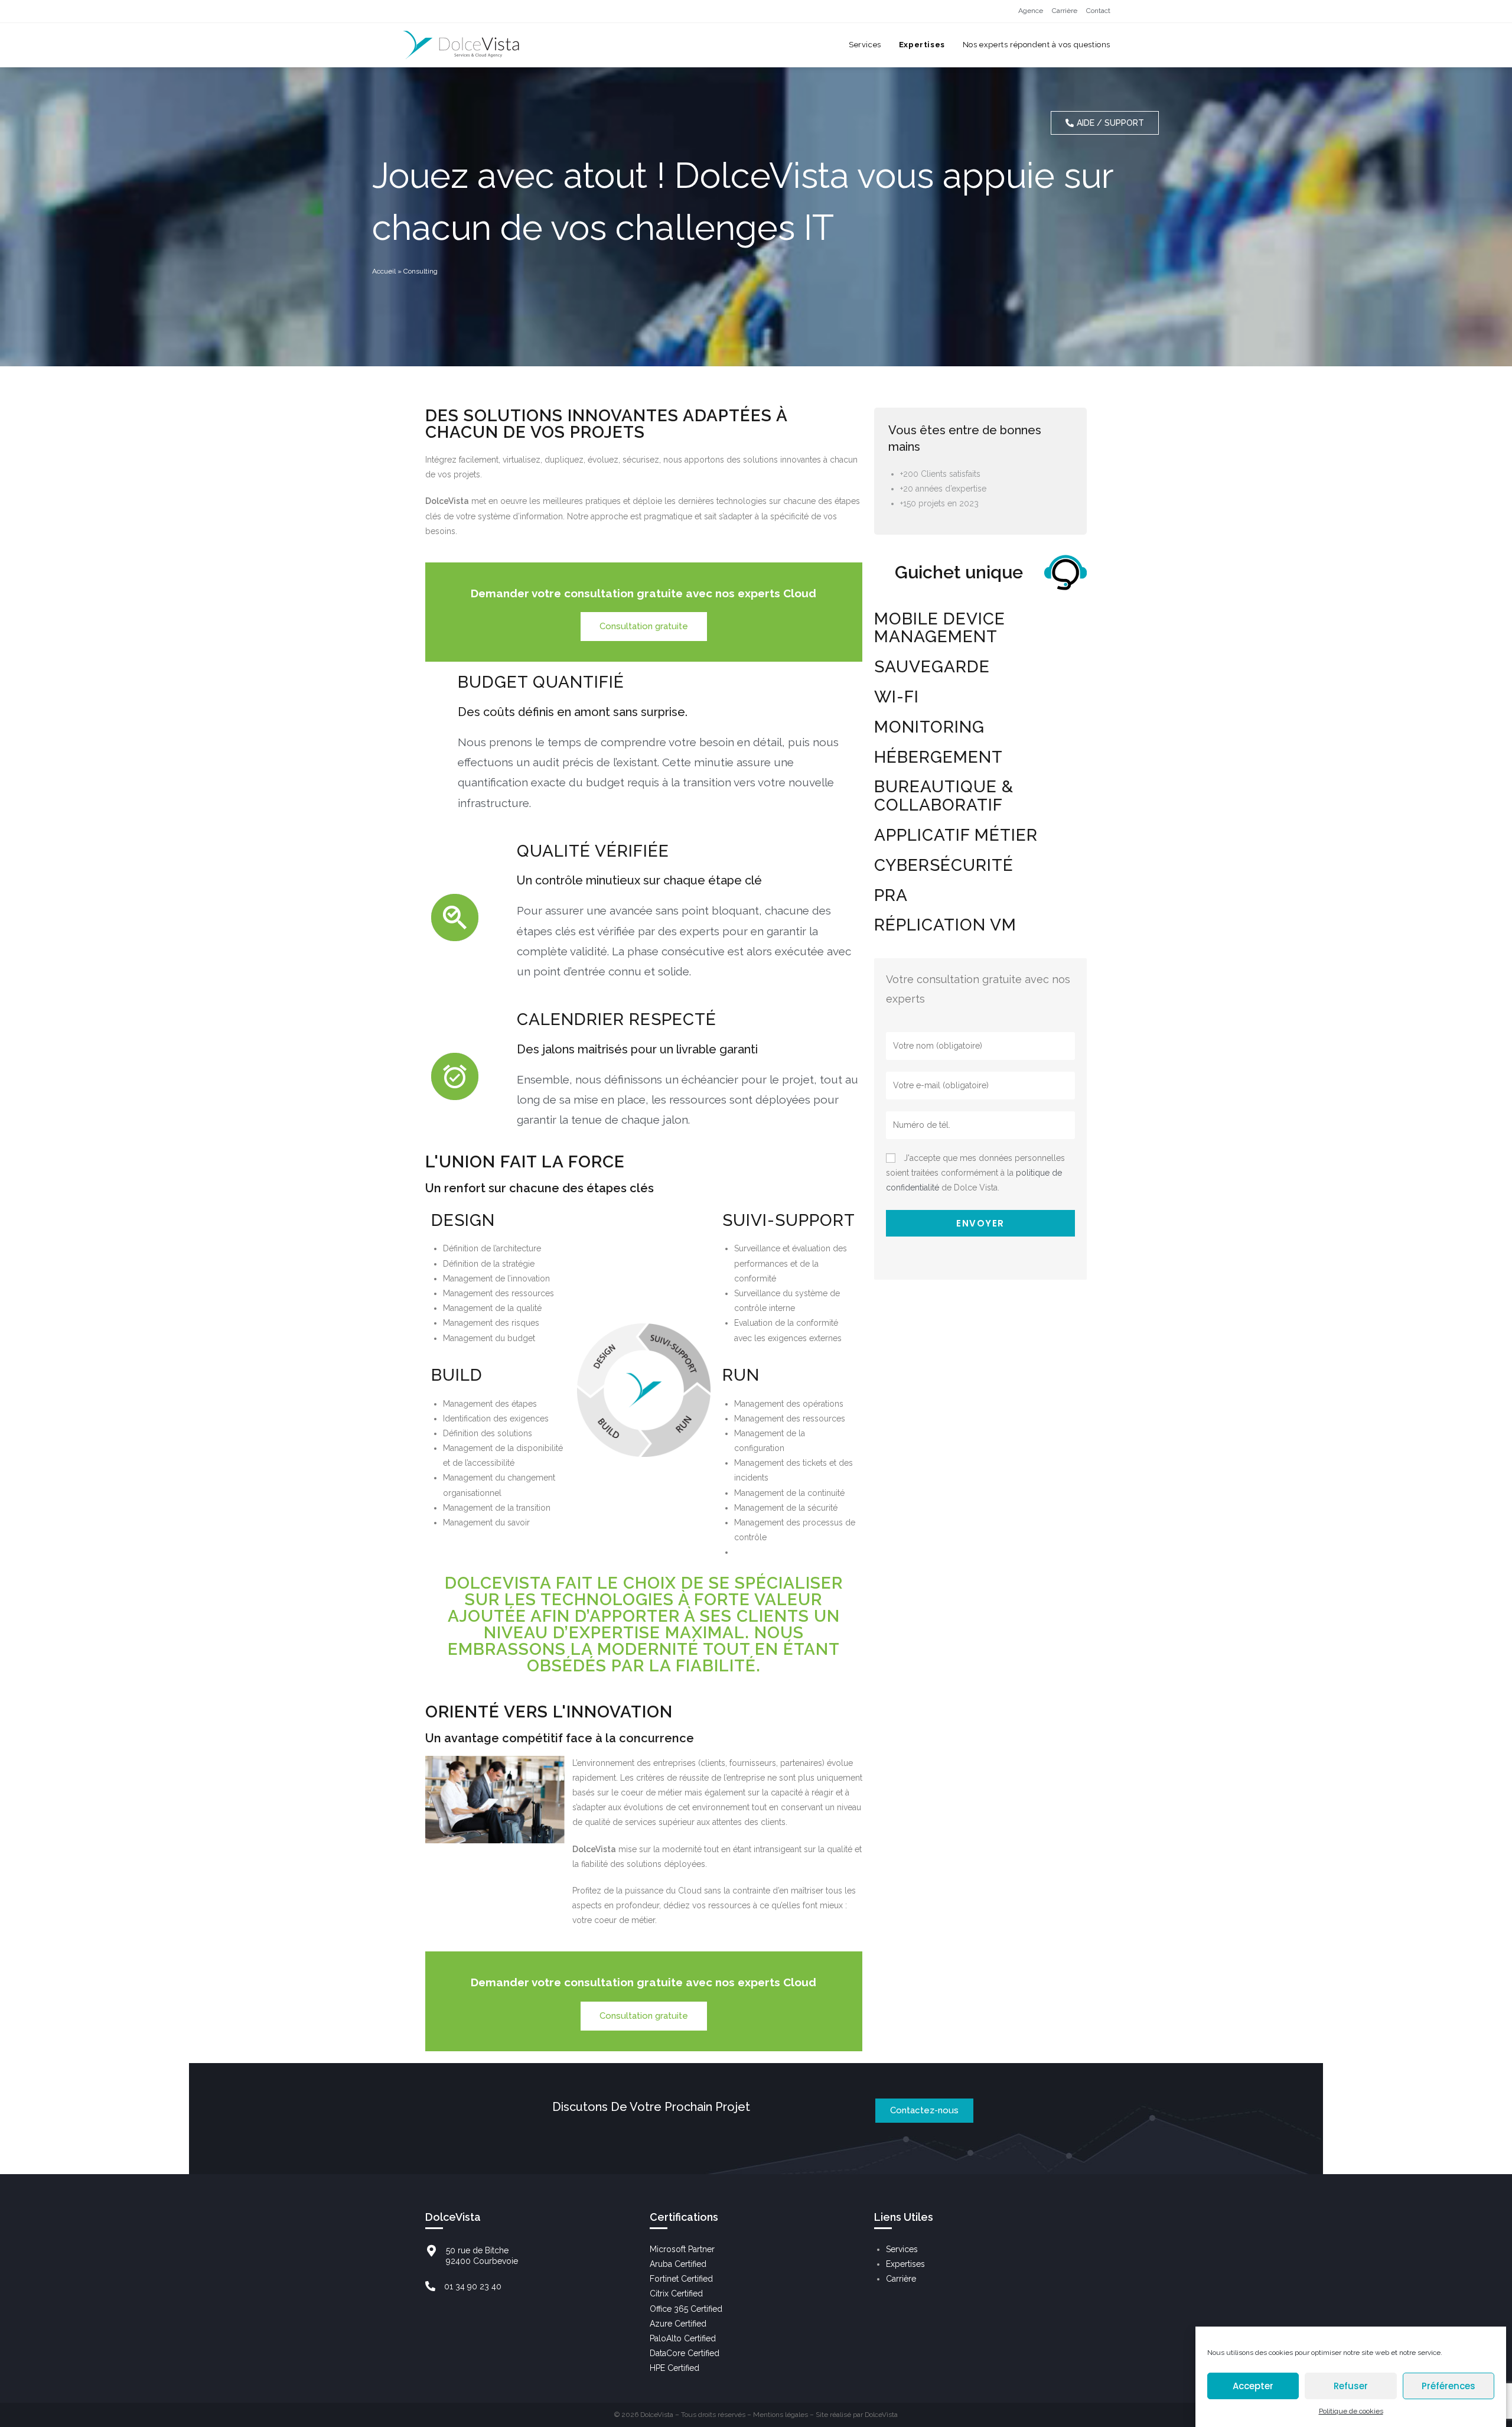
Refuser (1351, 2386)
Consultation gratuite (644, 626)
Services (902, 2249)
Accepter (1253, 2386)
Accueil (384, 271)
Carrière (1065, 11)
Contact (1098, 11)
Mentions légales (781, 2415)
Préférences (1449, 2386)
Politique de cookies (1351, 2411)
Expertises (905, 2264)
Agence (1031, 11)
